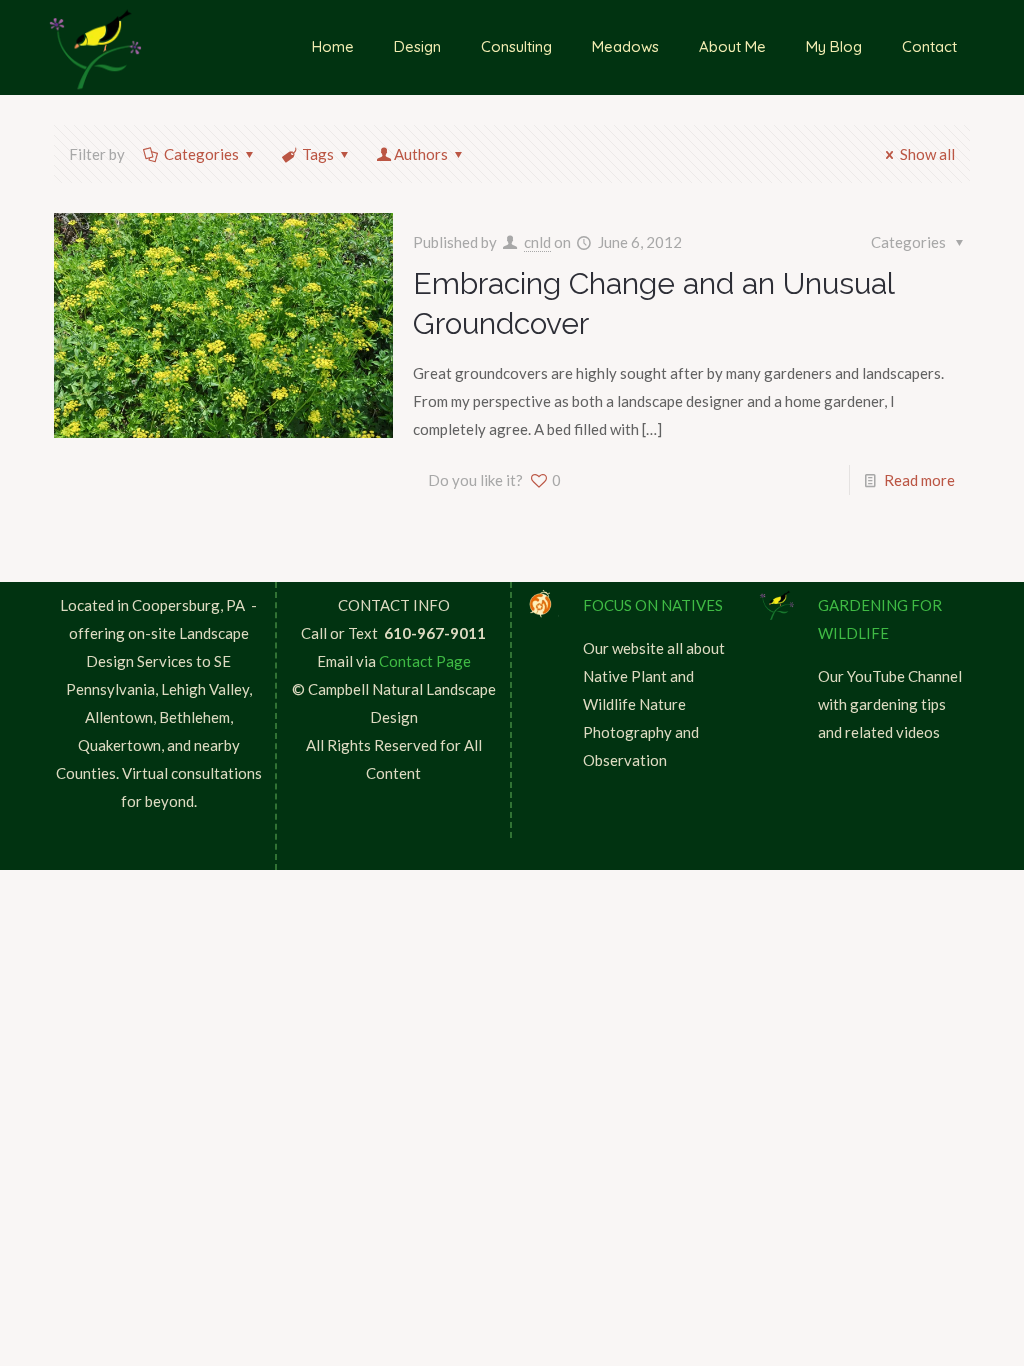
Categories (201, 154)
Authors (421, 154)
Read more (919, 480)
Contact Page (425, 661)
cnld (537, 242)
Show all (927, 154)
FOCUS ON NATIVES (653, 605)
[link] (541, 604)
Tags (318, 154)
